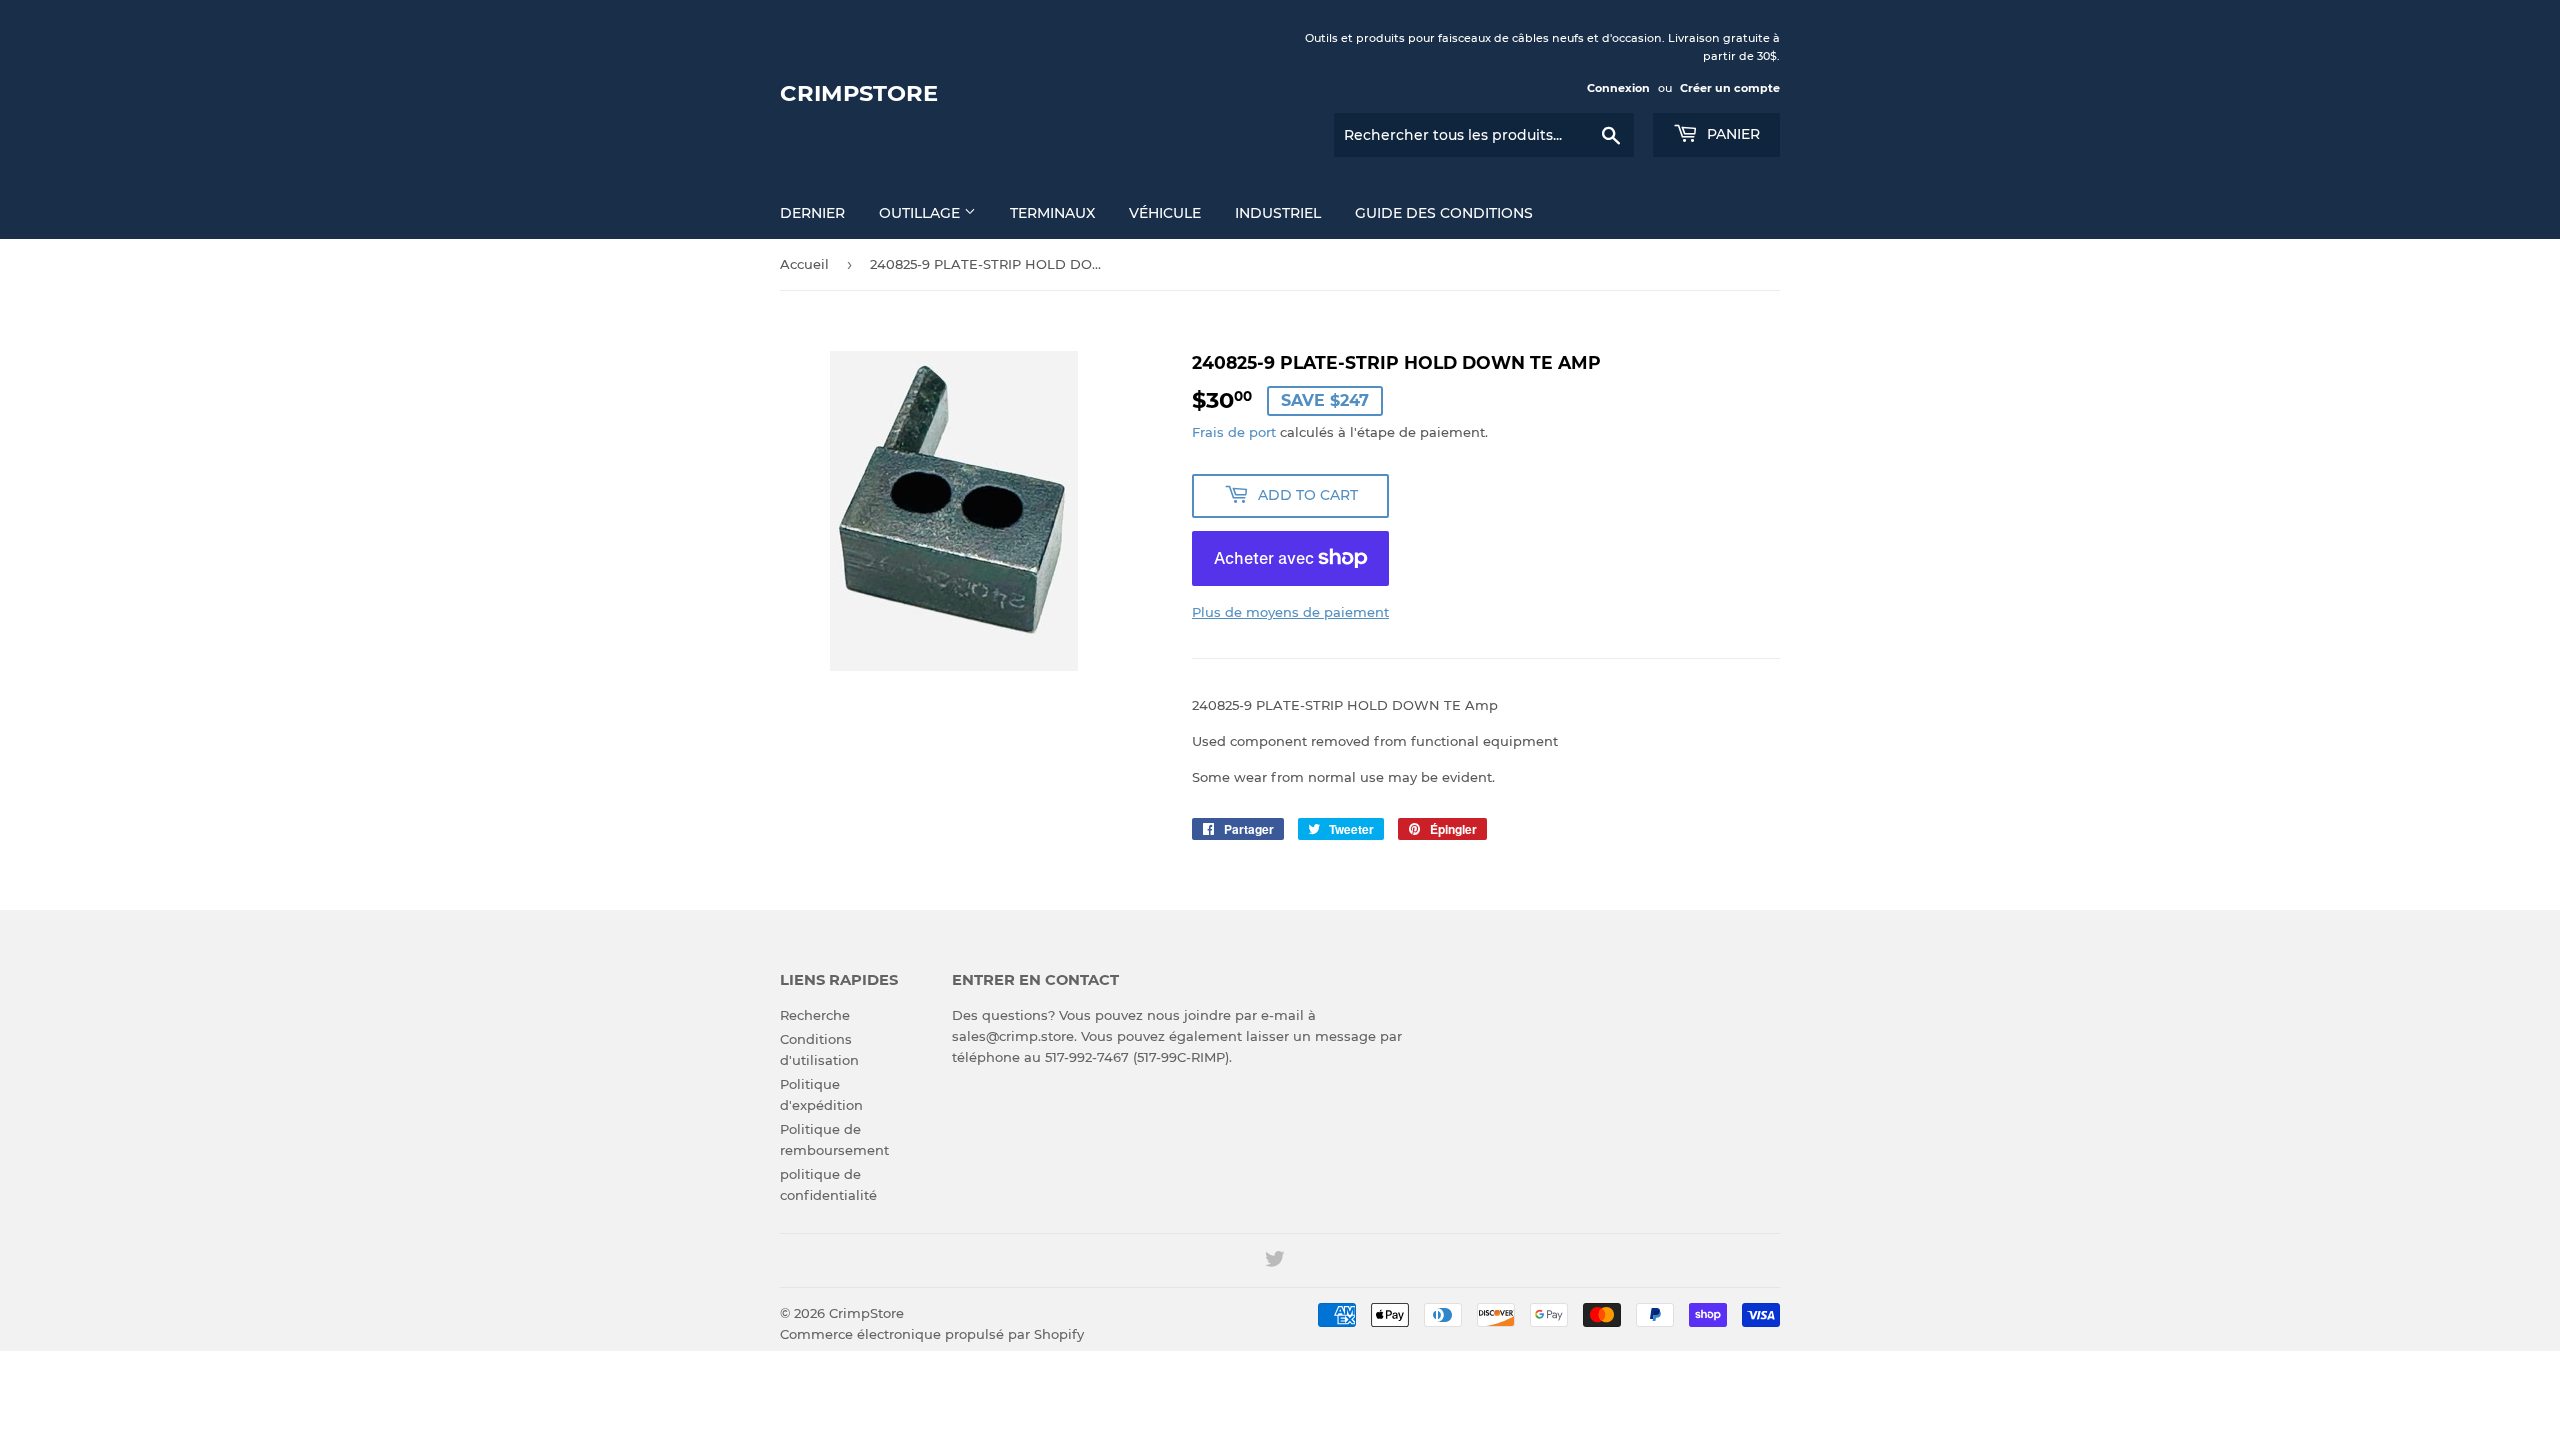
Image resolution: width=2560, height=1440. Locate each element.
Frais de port (1234, 432)
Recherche (815, 1015)
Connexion (1618, 88)
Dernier (812, 213)
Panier (1731, 134)
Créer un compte (1730, 88)
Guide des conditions (1444, 213)
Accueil (804, 264)
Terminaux (1052, 213)
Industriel (1278, 213)
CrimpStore (859, 93)
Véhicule (1165, 213)
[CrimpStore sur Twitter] (1275, 1262)
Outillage (921, 213)
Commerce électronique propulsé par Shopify (932, 1334)
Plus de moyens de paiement (1290, 612)
